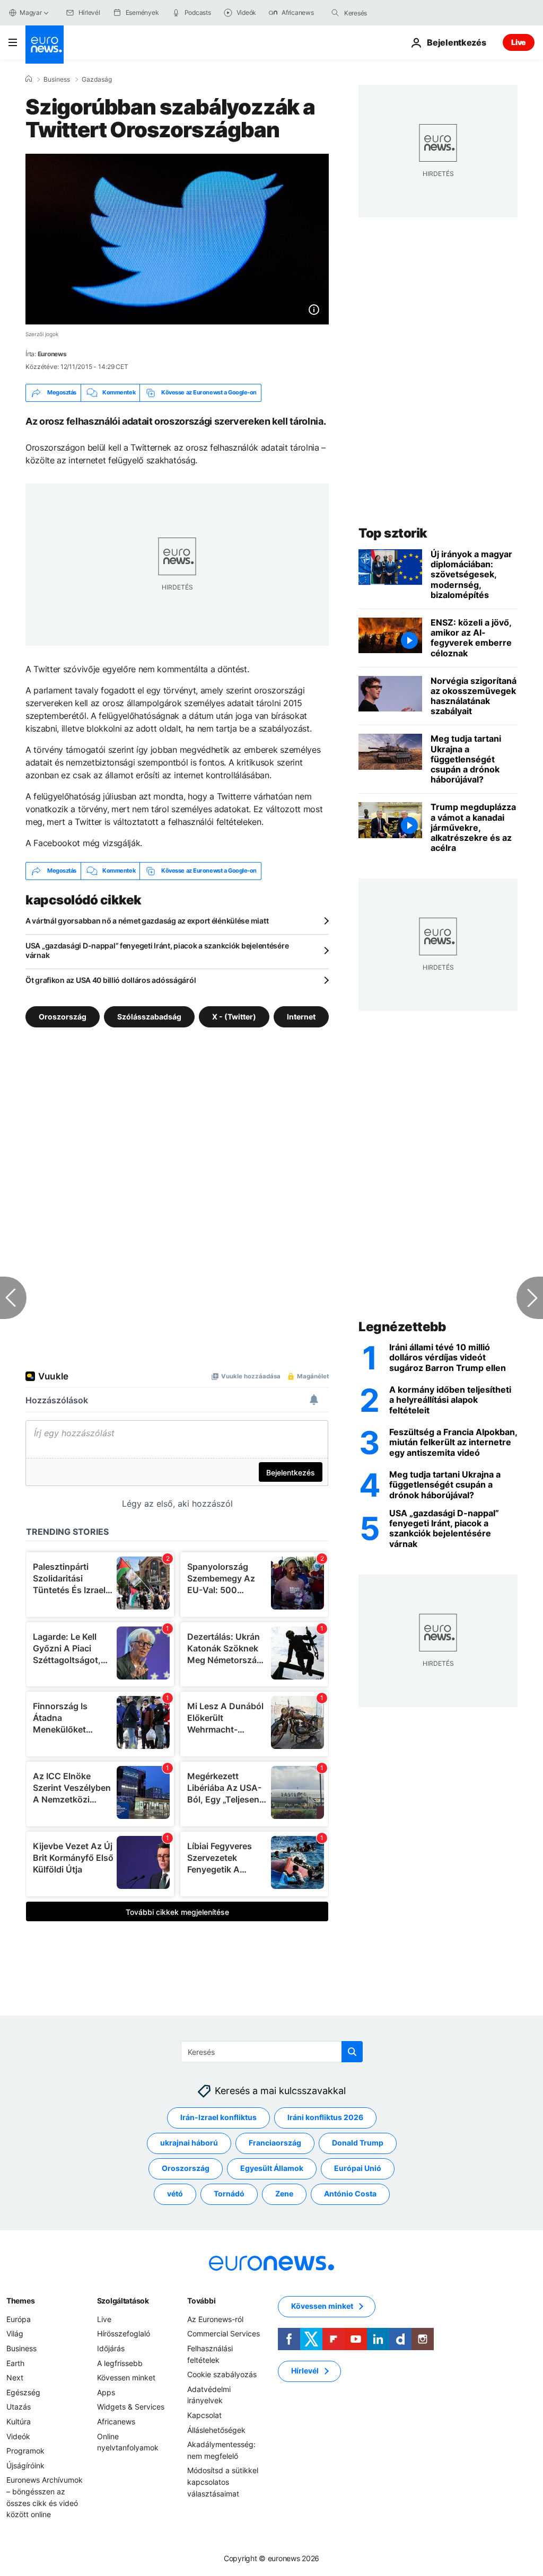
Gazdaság (97, 80)
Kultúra (19, 2421)
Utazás (19, 2407)
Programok (25, 2451)
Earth (15, 2363)
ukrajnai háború (189, 2143)
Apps (106, 2392)
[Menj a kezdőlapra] (45, 45)
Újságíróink (25, 2465)
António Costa (350, 2193)
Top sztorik (393, 533)
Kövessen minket (126, 2377)
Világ (15, 2333)
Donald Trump (358, 2143)
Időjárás (111, 2348)
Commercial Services (224, 2333)
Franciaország (275, 2143)
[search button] (335, 13)
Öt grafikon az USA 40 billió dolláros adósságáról (111, 980)
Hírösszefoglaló (124, 2333)
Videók (18, 2436)
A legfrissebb (120, 2363)
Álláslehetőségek (216, 2430)
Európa (19, 2319)
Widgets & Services (131, 2407)
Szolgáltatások (123, 2301)
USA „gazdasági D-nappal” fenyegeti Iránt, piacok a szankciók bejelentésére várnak (157, 950)
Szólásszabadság (149, 1016)
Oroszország (63, 1016)
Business (57, 80)
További (201, 2301)
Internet (301, 1016)
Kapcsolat (204, 2415)
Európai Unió (358, 2168)
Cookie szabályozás (222, 2374)
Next (15, 2377)
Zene (284, 2193)
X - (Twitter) (234, 1016)
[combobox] (389, 13)
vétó (175, 2193)
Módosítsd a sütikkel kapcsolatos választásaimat (223, 2482)
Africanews (116, 2421)
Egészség (23, 2392)
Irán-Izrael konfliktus (218, 2117)
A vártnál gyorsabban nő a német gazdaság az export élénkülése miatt (147, 921)
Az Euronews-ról (215, 2319)
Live (519, 42)
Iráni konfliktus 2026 (325, 2117)
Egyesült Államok (272, 2168)
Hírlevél (305, 2371)
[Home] (29, 79)
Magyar (31, 12)
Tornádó (229, 2193)
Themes (20, 2301)
